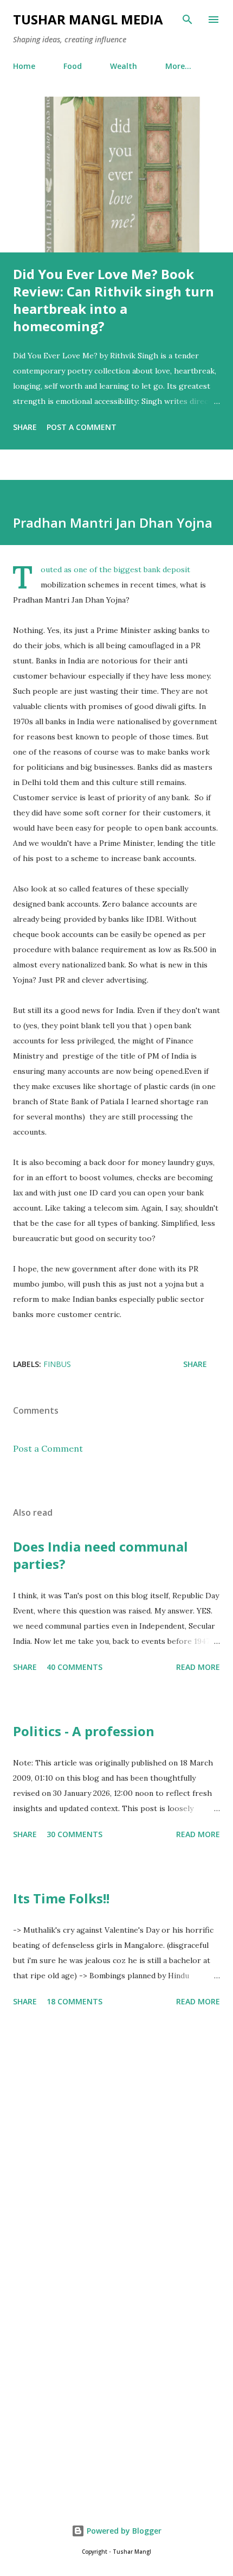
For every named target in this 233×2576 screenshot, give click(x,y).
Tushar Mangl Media (88, 19)
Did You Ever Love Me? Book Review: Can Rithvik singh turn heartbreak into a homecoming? (114, 300)
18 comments (75, 2001)
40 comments (75, 1667)
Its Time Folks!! (61, 1898)
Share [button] (25, 427)
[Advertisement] (116, 2145)
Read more (198, 1667)
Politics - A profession (84, 1731)
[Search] (187, 20)
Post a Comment (82, 427)
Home (24, 66)
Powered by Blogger (123, 2531)
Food (73, 66)
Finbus (57, 1364)
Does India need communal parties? (101, 1555)
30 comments (75, 1834)
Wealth (124, 66)
